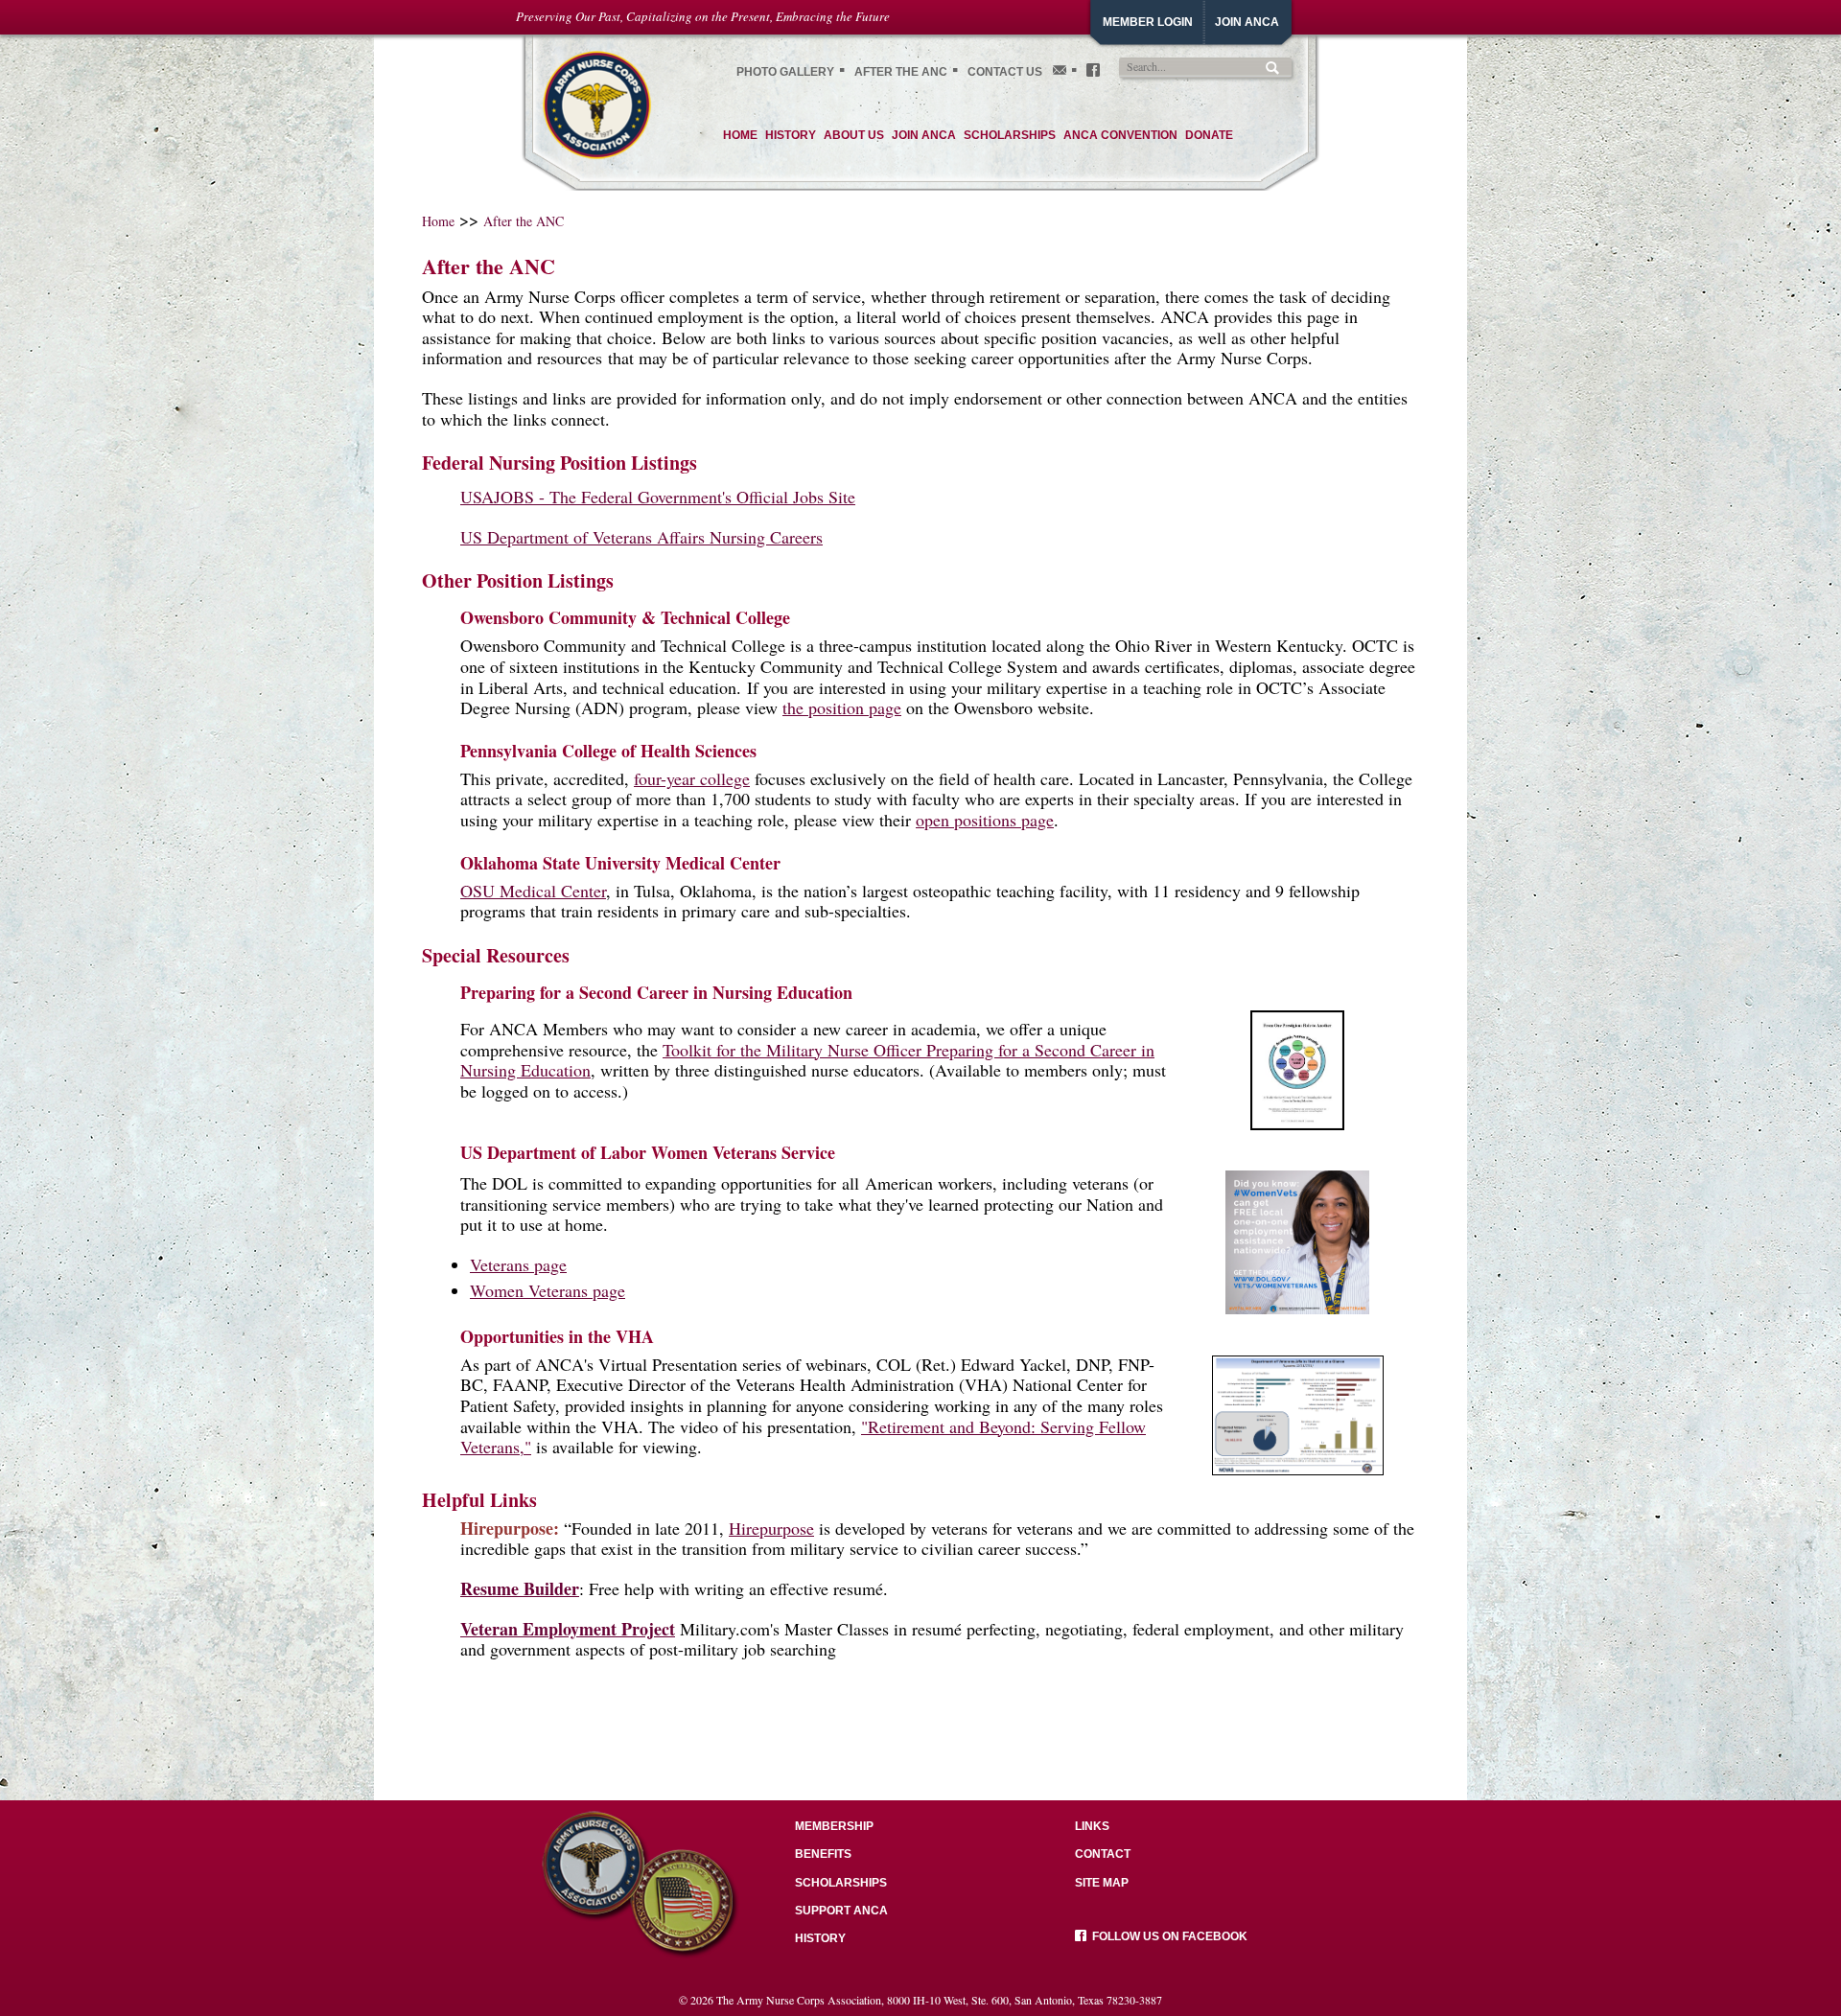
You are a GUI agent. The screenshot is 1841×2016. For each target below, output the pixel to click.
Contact (1103, 1854)
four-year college (692, 778)
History (820, 1938)
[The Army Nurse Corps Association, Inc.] (597, 103)
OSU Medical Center (533, 891)
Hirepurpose (771, 1528)
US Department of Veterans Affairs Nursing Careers (641, 537)
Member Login (1148, 22)
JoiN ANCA (1247, 22)
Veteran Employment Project (568, 1629)
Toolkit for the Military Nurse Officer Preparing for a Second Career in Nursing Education (807, 1060)
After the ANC (901, 72)
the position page (842, 707)
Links (1092, 1826)
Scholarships (841, 1883)
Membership (834, 1826)
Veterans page (518, 1264)
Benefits (823, 1854)
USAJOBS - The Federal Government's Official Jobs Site (658, 497)
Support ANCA (841, 1911)
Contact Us (1005, 72)
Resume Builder (520, 1588)
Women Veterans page (548, 1290)
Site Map (1102, 1883)
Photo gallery (785, 72)
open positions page (985, 820)
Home (438, 221)
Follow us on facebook (1167, 1936)
